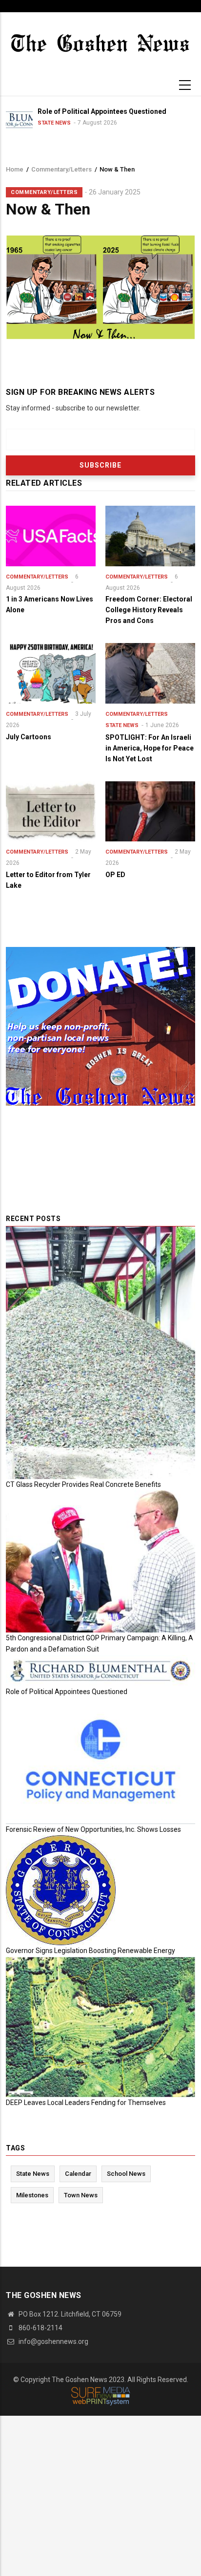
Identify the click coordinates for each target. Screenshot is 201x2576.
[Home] (100, 42)
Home (15, 169)
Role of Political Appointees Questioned (67, 1692)
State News (122, 725)
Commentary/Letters (61, 169)
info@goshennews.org (53, 2341)
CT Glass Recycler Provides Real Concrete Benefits (83, 1484)
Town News (81, 2195)
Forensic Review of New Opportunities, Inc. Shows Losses (93, 1829)
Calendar (78, 2174)
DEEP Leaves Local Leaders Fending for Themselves (86, 2103)
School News (126, 2174)
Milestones (32, 2195)
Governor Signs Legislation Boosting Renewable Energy (90, 1951)
